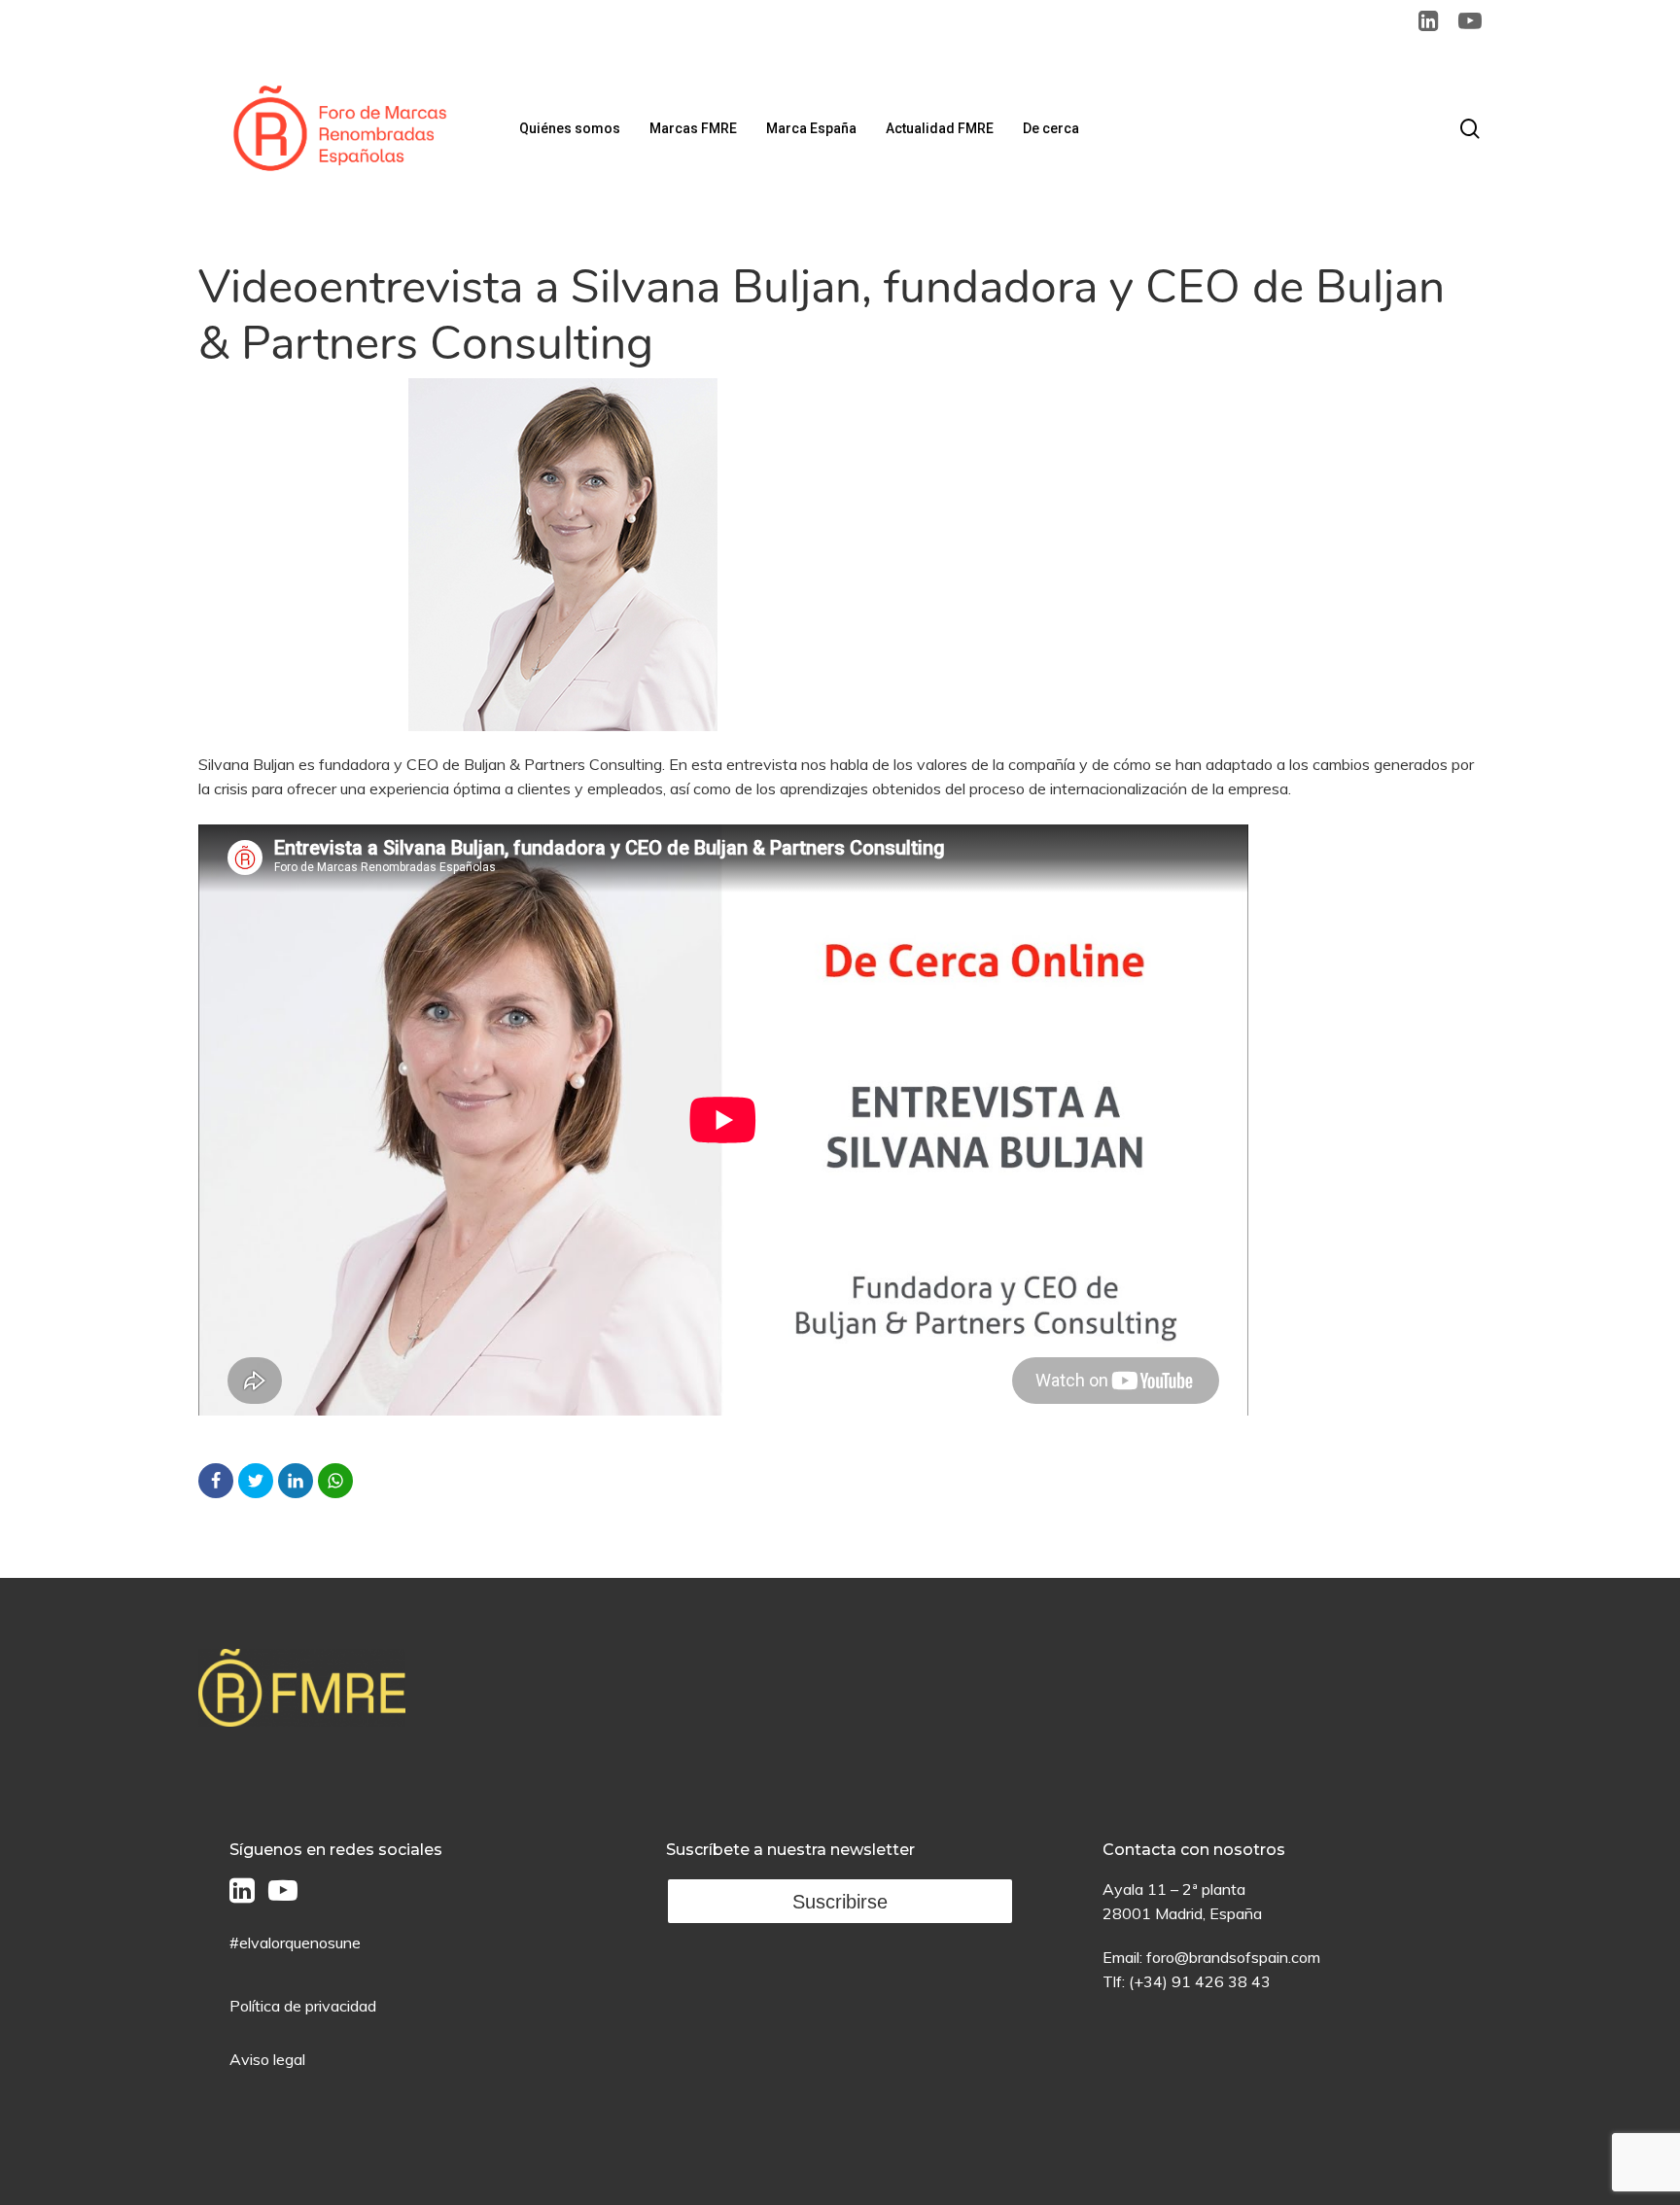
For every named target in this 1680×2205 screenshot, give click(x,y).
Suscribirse (840, 1902)
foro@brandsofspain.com (1233, 1957)
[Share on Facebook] (216, 1481)
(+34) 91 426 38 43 (1200, 1981)
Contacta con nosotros (1194, 1850)
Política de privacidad (303, 2006)
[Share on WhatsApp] (335, 1481)
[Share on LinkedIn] (296, 1481)
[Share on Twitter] (256, 1481)
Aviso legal (267, 2059)
